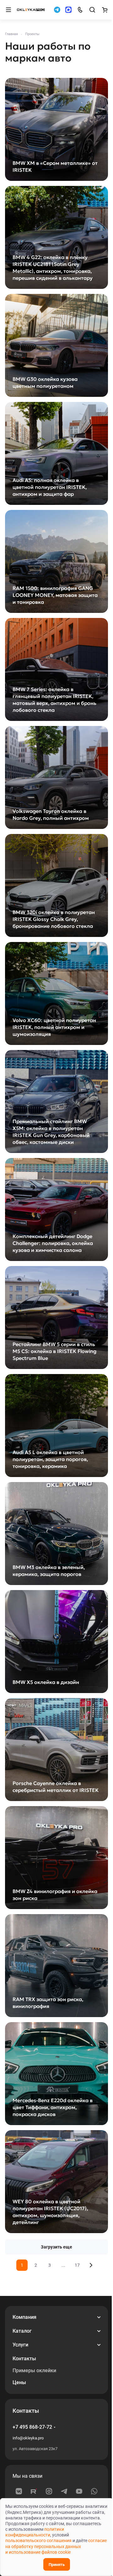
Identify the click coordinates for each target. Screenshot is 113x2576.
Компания (24, 2317)
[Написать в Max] (68, 10)
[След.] (91, 2265)
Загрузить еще (56, 2247)
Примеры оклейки (34, 2370)
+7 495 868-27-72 (32, 2427)
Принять (57, 2565)
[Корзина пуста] (105, 10)
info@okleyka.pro (28, 2438)
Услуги (20, 2345)
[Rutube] (34, 2491)
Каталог (22, 2331)
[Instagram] (49, 2491)
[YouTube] (79, 2491)
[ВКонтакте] (19, 2491)
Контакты (24, 2359)
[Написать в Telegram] (57, 10)
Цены (19, 2382)
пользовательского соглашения (38, 2541)
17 (77, 2265)
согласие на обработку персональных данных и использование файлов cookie (56, 2546)
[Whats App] (94, 2491)
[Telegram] (64, 2491)
